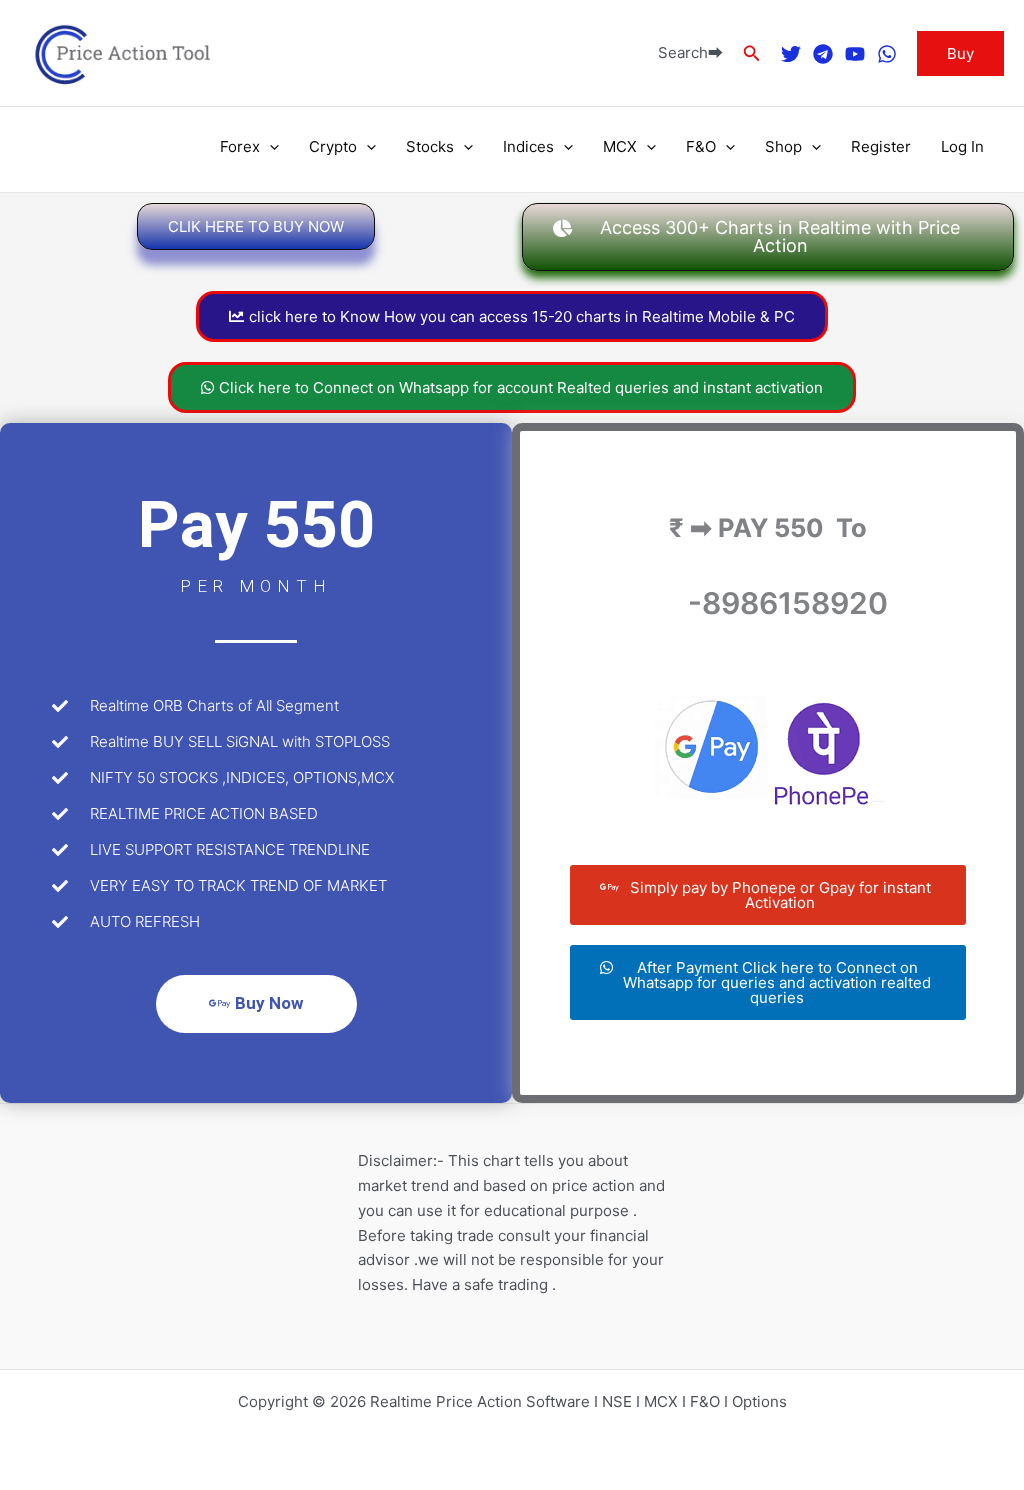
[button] (752, 53)
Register (881, 146)
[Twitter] (791, 54)
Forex (240, 146)
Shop (783, 146)
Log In (962, 146)
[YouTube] (855, 54)
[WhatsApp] (887, 54)
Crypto (333, 146)
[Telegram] (823, 54)
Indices (528, 146)
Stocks (430, 146)
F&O (701, 146)
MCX (620, 146)
